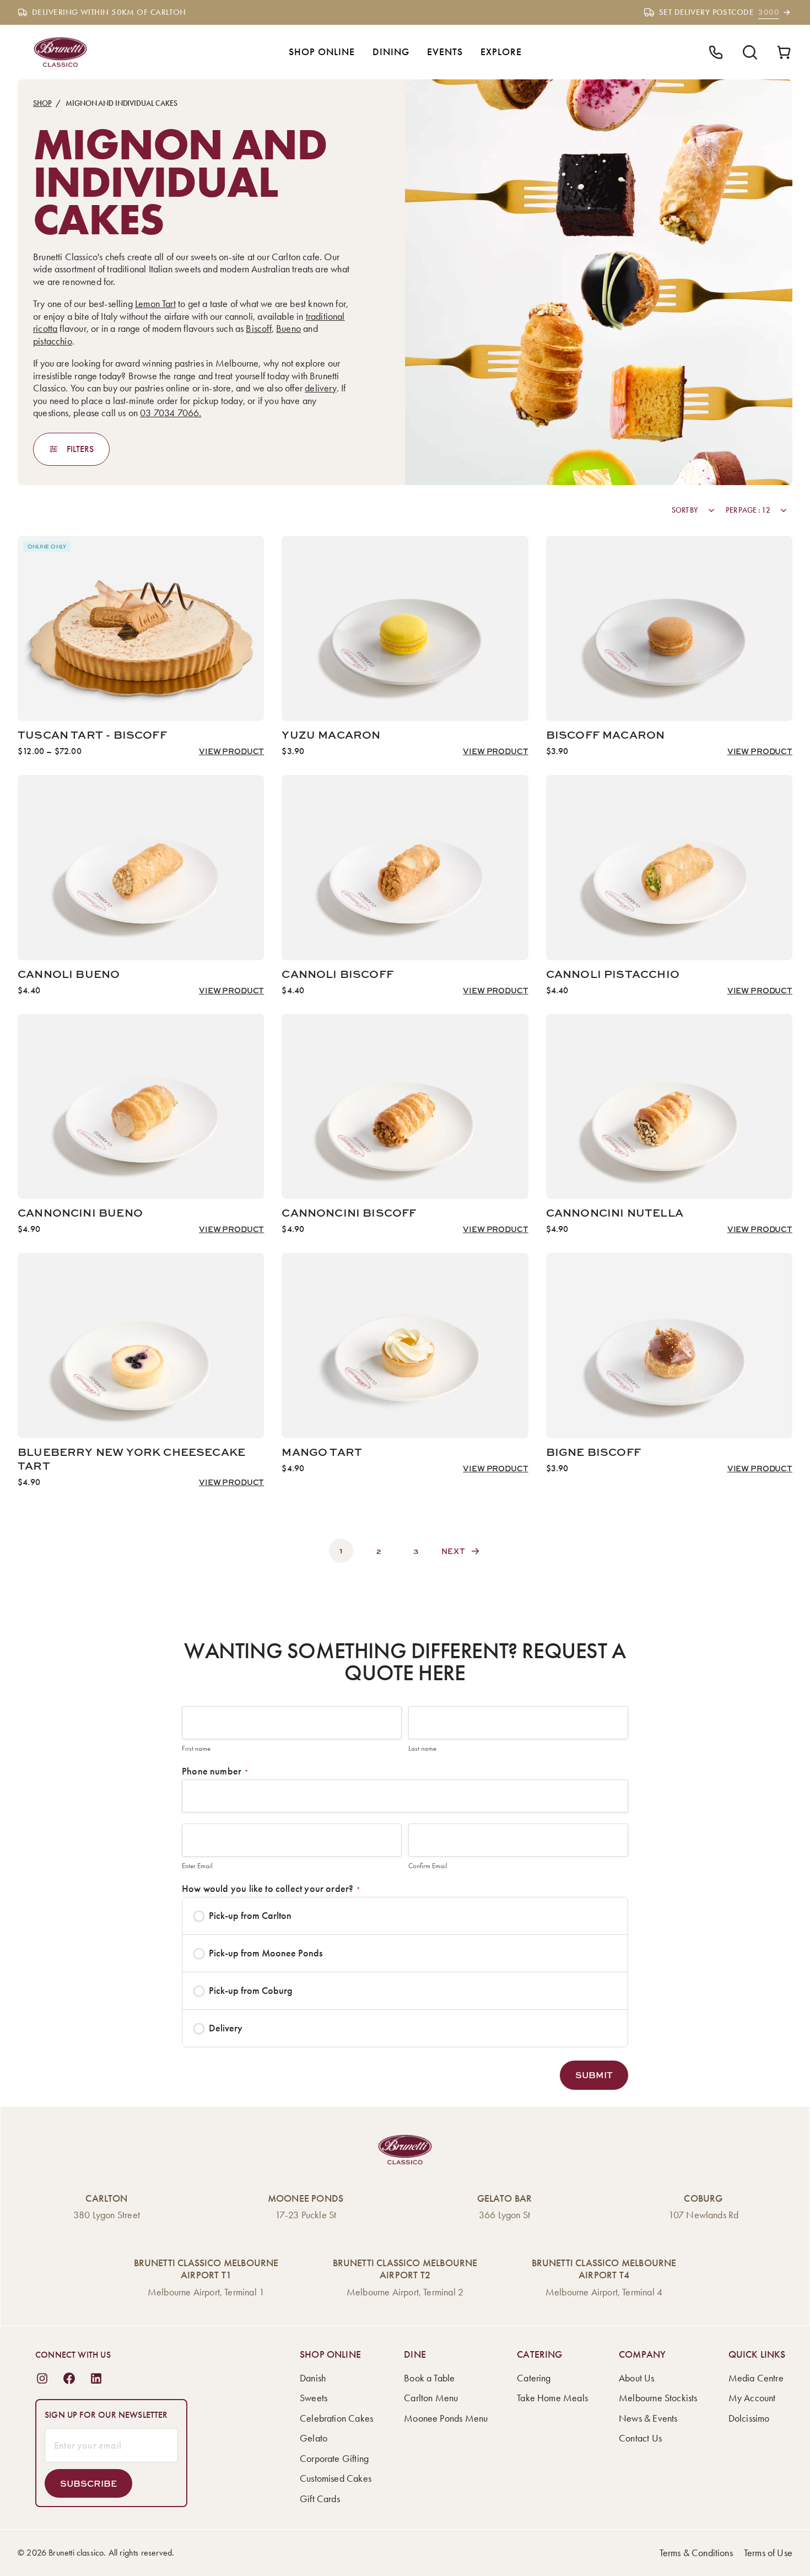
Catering (534, 2378)
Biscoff (258, 329)
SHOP (42, 103)
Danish (313, 2378)
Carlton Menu (431, 2398)
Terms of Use (768, 2553)
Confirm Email (428, 1866)
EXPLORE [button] (501, 52)
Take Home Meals (552, 2398)
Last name (422, 1748)
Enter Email (197, 1866)
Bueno (288, 329)
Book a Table (429, 2378)
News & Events (648, 2418)
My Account (752, 2398)
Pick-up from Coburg (251, 1991)
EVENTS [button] (445, 52)
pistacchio (53, 341)
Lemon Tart (155, 304)
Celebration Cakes (336, 2418)
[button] (594, 2075)
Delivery (226, 2028)
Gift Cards (320, 2499)
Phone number (215, 1771)
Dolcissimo (749, 2418)
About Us (636, 2378)
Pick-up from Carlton (250, 1916)
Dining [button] (391, 52)
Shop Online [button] (322, 52)
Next (453, 1551)
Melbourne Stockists (658, 2398)
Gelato (314, 2438)
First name (196, 1748)
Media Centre (756, 2378)
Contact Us (640, 2438)
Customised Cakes (336, 2478)
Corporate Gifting (334, 2459)
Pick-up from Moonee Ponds (266, 1953)
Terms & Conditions (696, 2553)
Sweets (314, 2398)
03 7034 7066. (171, 413)
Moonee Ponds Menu (446, 2418)
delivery (320, 388)
